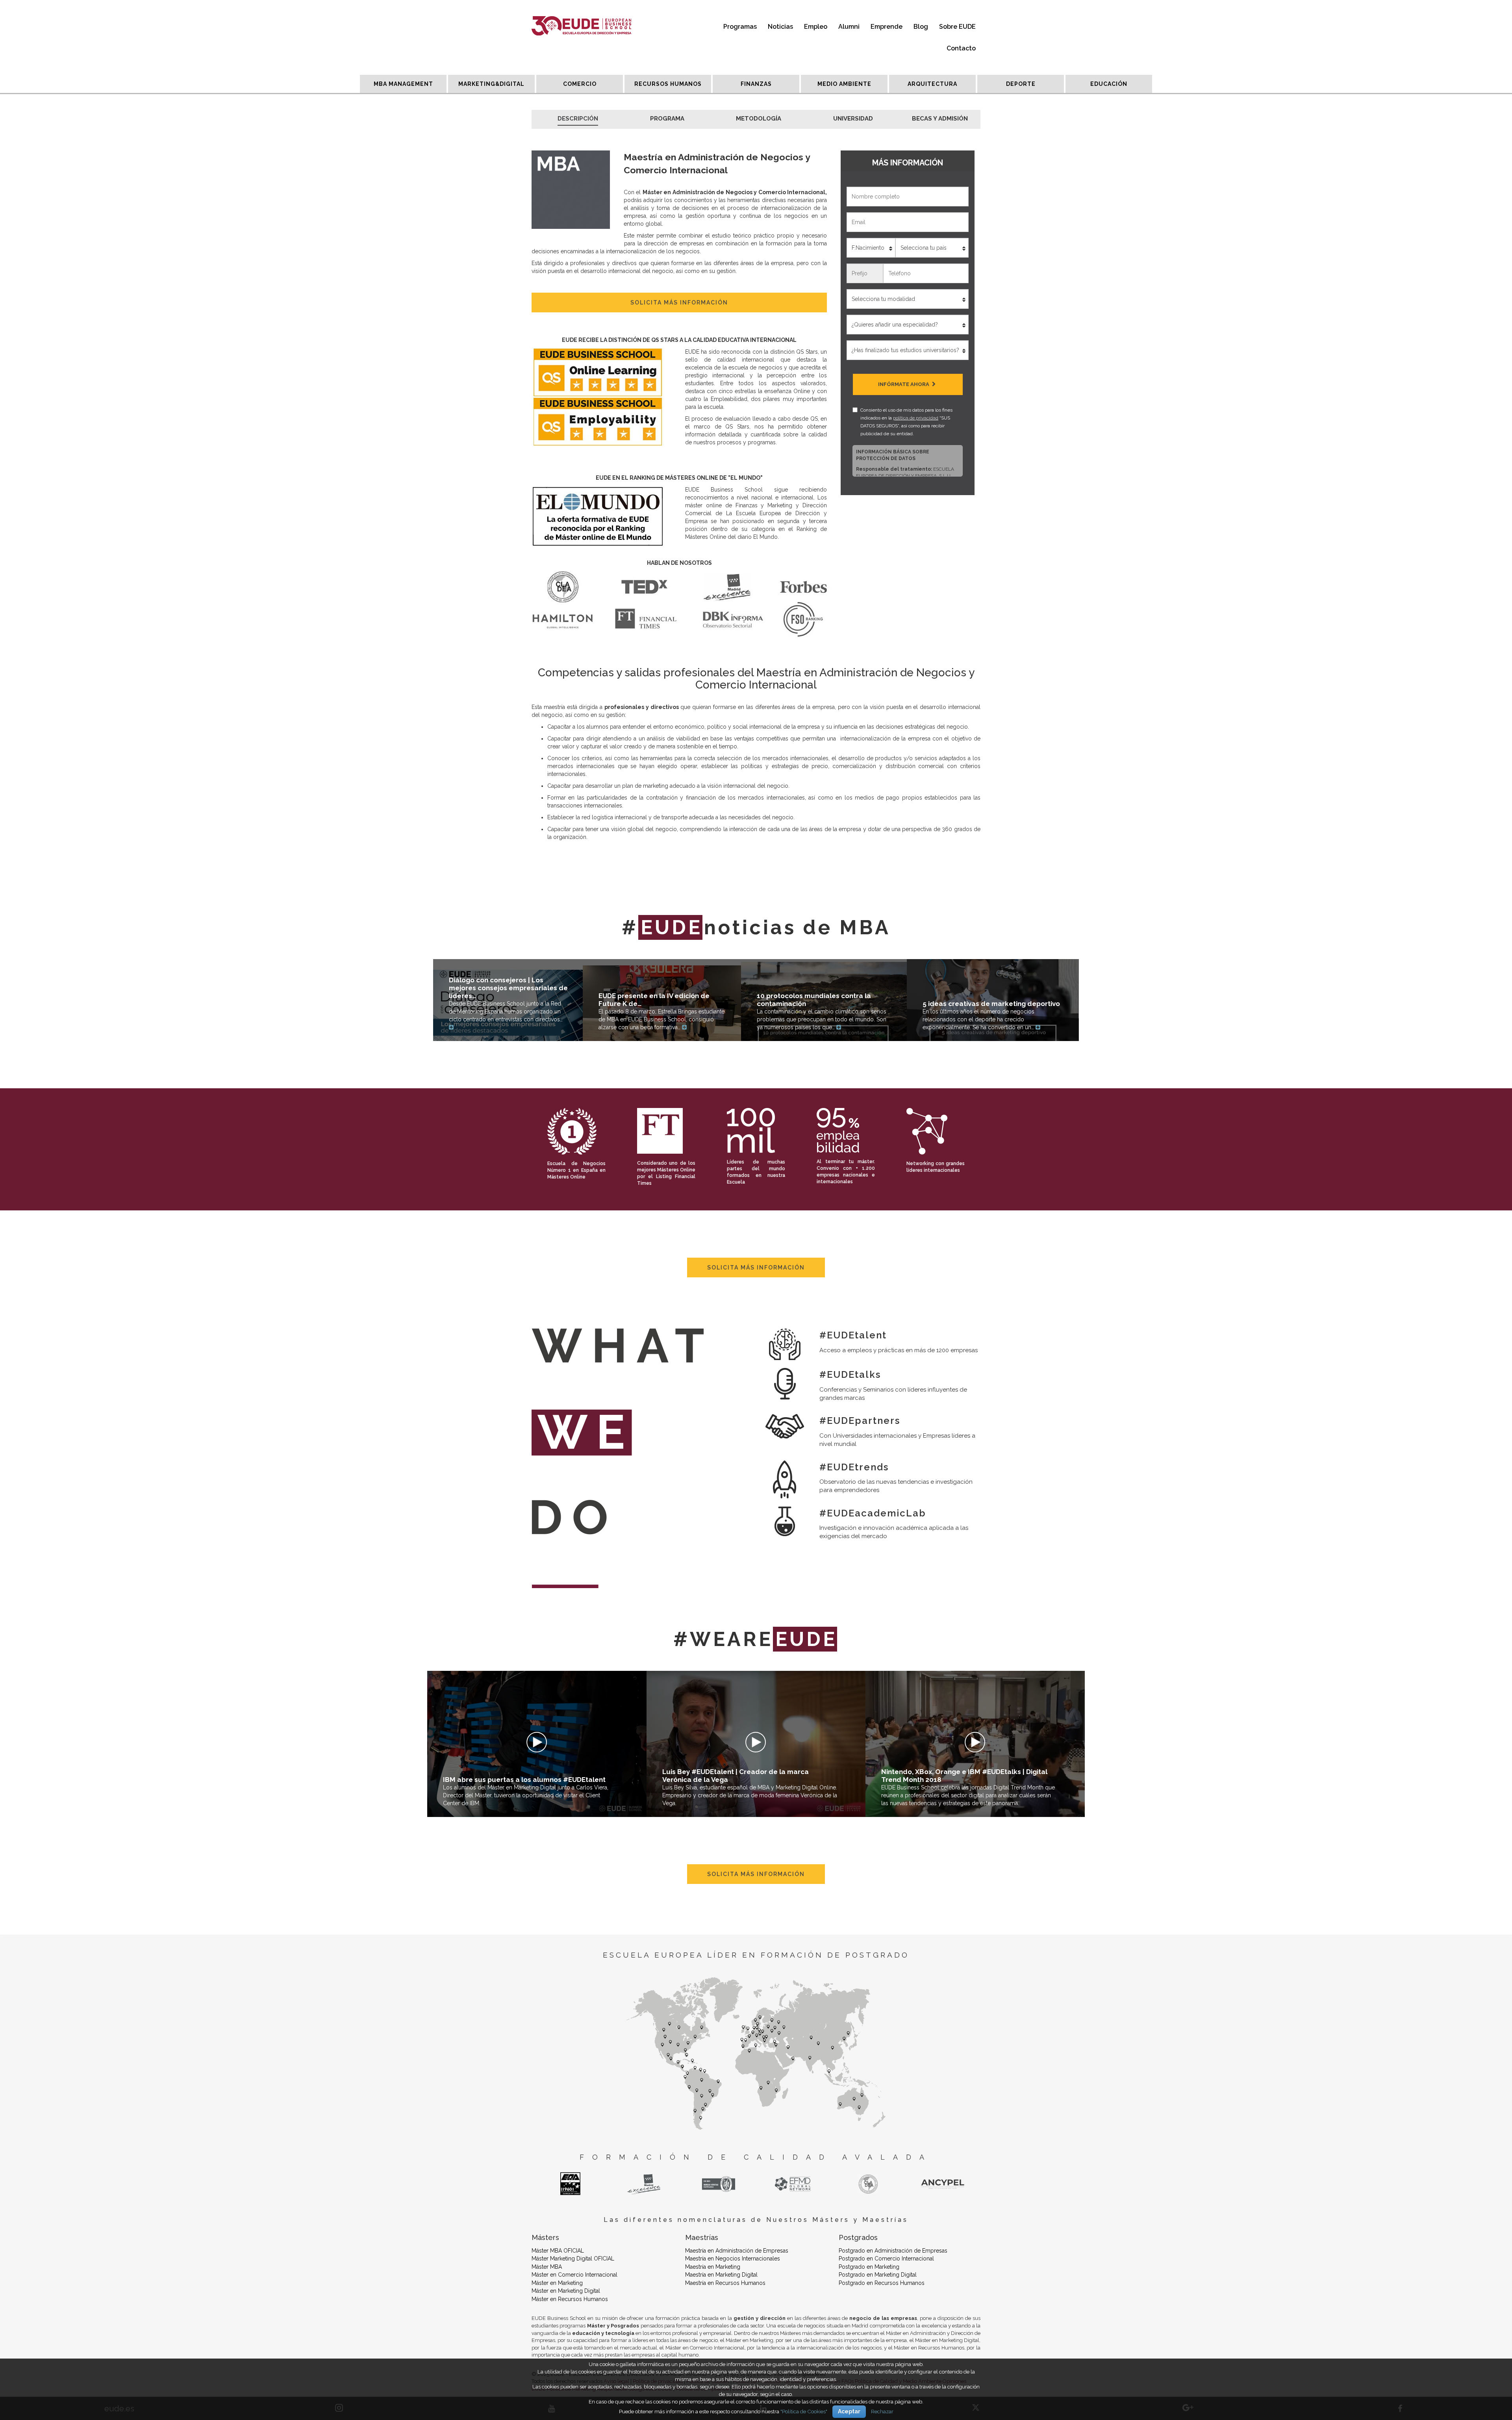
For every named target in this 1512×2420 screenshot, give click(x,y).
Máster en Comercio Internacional (574, 2275)
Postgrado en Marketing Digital (878, 2275)
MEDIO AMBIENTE (844, 84)
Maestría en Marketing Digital (721, 2275)
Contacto (961, 48)
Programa (667, 119)
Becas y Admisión (940, 119)
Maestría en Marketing (713, 2267)
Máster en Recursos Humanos (570, 2299)
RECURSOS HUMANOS (668, 84)
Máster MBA (547, 2267)
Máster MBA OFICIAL (558, 2251)
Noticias (780, 27)
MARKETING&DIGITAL (491, 84)
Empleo (816, 27)
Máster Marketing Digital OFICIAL (573, 2259)
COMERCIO (580, 84)
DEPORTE (1021, 84)
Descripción (578, 119)
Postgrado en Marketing (869, 2267)
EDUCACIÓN (1109, 84)
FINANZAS (756, 84)
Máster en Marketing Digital (566, 2291)
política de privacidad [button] (916, 418)
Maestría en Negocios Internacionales (733, 2259)
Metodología (759, 119)
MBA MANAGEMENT (403, 84)
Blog (921, 27)
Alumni (849, 27)
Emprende (887, 27)
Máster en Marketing (557, 2283)
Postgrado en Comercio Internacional (886, 2259)
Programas (740, 27)
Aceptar (849, 2411)
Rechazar (882, 2411)
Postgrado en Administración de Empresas (893, 2251)
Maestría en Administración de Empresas (737, 2251)
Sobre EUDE (957, 27)
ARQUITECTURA (932, 84)
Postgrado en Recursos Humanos (882, 2283)
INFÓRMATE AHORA (904, 384)
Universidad (853, 119)
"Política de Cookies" (804, 2411)
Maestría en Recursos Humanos (725, 2283)
